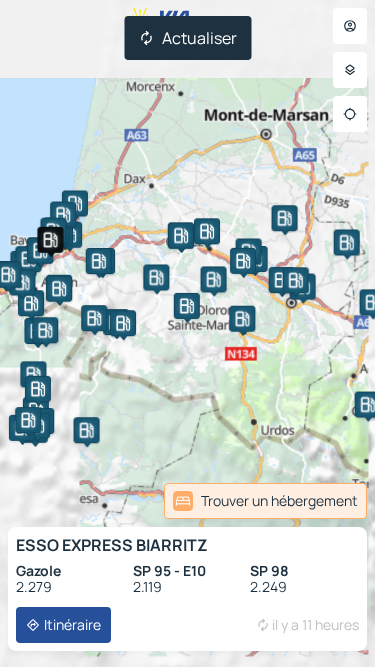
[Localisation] (350, 114)
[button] (50, 240)
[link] (265, 501)
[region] (187, 333)
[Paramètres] (350, 70)
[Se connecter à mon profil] (350, 26)
